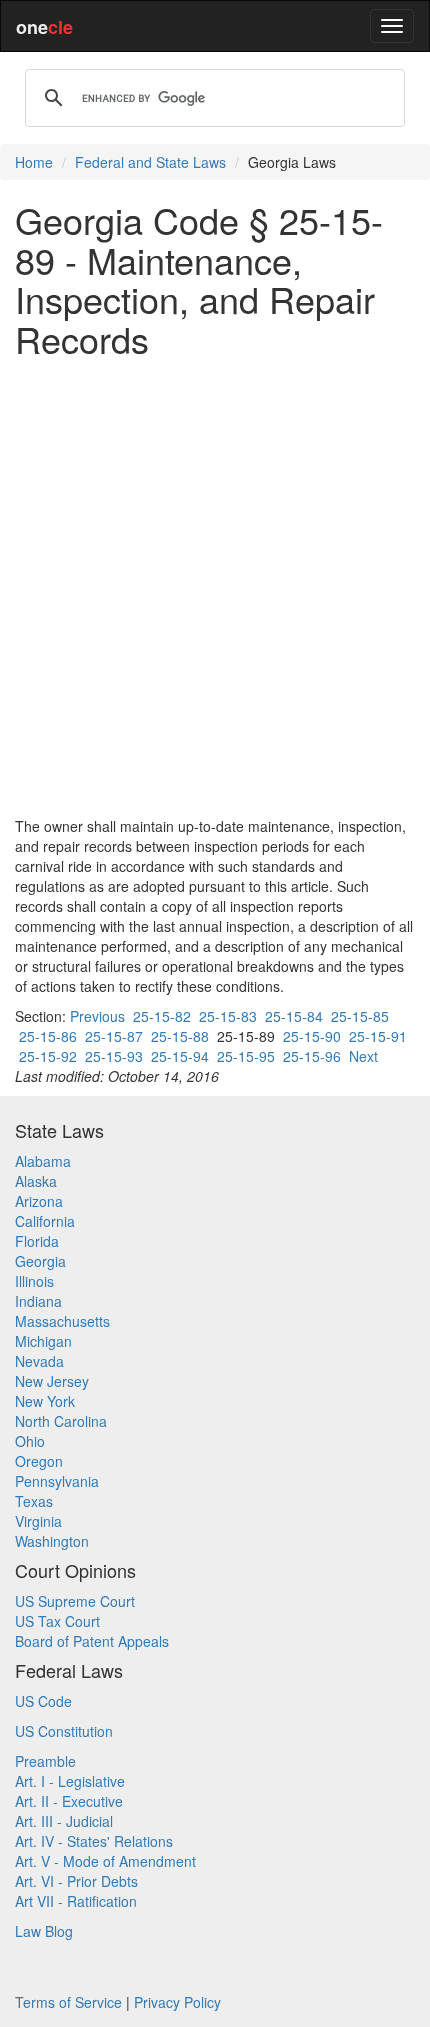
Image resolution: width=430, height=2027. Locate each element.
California (45, 1221)
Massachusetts (62, 1321)
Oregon (39, 1461)
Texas (34, 1501)
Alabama (43, 1161)
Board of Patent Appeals (92, 1641)
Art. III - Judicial (64, 1821)
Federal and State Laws (150, 162)
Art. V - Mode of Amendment (105, 1861)
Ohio (30, 1441)
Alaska (36, 1181)
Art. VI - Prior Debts (76, 1881)
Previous (97, 1016)
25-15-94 (180, 1056)
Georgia (40, 1261)
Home (34, 162)
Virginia (38, 1521)
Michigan (43, 1341)
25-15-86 (48, 1036)
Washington (52, 1541)
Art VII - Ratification (76, 1901)
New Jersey (52, 1381)
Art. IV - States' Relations (94, 1841)
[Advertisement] (215, 587)
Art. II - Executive (69, 1801)
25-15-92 (48, 1056)
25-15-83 (228, 1016)
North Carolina (61, 1421)
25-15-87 (114, 1036)
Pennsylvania (57, 1481)
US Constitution (64, 1731)
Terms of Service (68, 2002)
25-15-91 (378, 1036)
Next (363, 1056)
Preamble (45, 1761)
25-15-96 (312, 1056)
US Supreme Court (75, 1601)
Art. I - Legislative (70, 1781)
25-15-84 (294, 1016)
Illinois (34, 1281)
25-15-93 (114, 1056)
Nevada (39, 1361)
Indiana (38, 1301)
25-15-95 (246, 1056)
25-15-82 (162, 1016)
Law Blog (44, 1931)
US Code (43, 1701)
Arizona (39, 1201)
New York (45, 1401)
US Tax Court (57, 1621)
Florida (37, 1241)
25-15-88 (180, 1036)
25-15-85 (360, 1016)
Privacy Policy (177, 2002)
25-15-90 (312, 1036)
